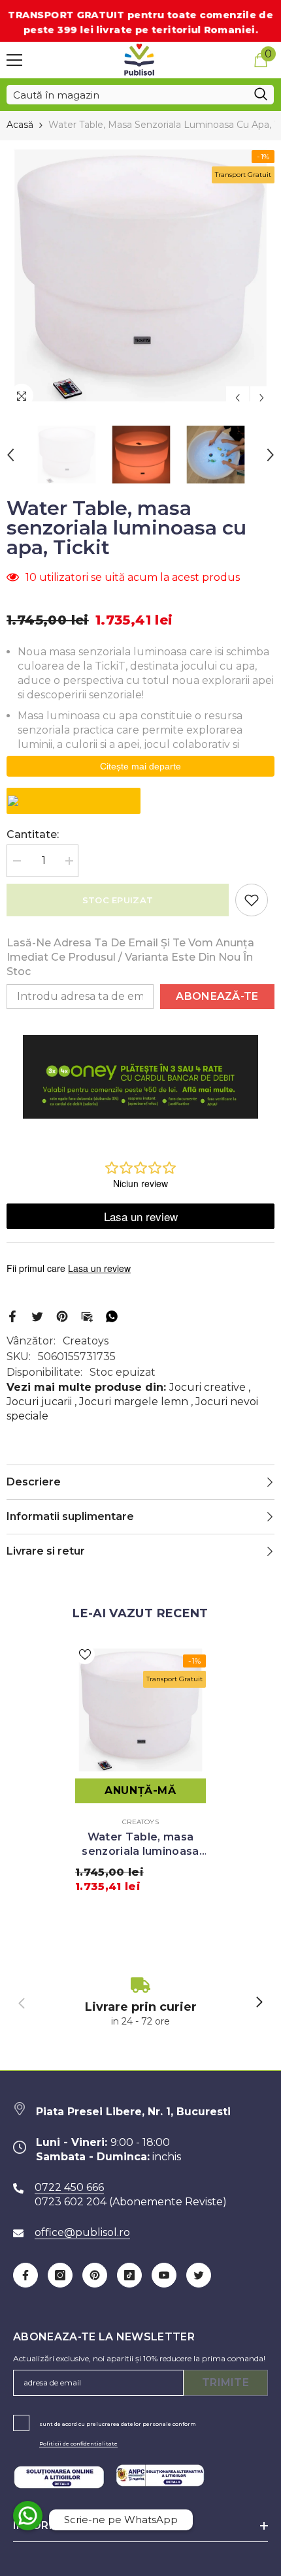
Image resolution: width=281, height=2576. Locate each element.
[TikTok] (129, 2275)
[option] (140, 275)
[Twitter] (37, 1315)
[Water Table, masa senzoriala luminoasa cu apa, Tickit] (140, 1710)
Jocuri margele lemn (134, 1402)
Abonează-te (217, 996)
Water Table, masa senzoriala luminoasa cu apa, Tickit (140, 1845)
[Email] (87, 1315)
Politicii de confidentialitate (78, 2444)
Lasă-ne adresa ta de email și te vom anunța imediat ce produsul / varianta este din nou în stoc (130, 957)
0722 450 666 (69, 2187)
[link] (140, 2003)
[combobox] (127, 95)
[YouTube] (164, 2275)
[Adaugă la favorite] (252, 900)
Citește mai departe (140, 766)
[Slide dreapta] (259, 2003)
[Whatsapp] (112, 1315)
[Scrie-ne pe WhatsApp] (28, 2516)
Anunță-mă (140, 1791)
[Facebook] (12, 1315)
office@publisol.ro (82, 2232)
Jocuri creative (207, 1387)
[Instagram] (60, 2275)
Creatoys (86, 1341)
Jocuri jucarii (39, 1402)
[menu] (14, 60)
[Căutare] (140, 95)
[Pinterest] (62, 1315)
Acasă (20, 125)
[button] (238, 398)
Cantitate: (33, 834)
